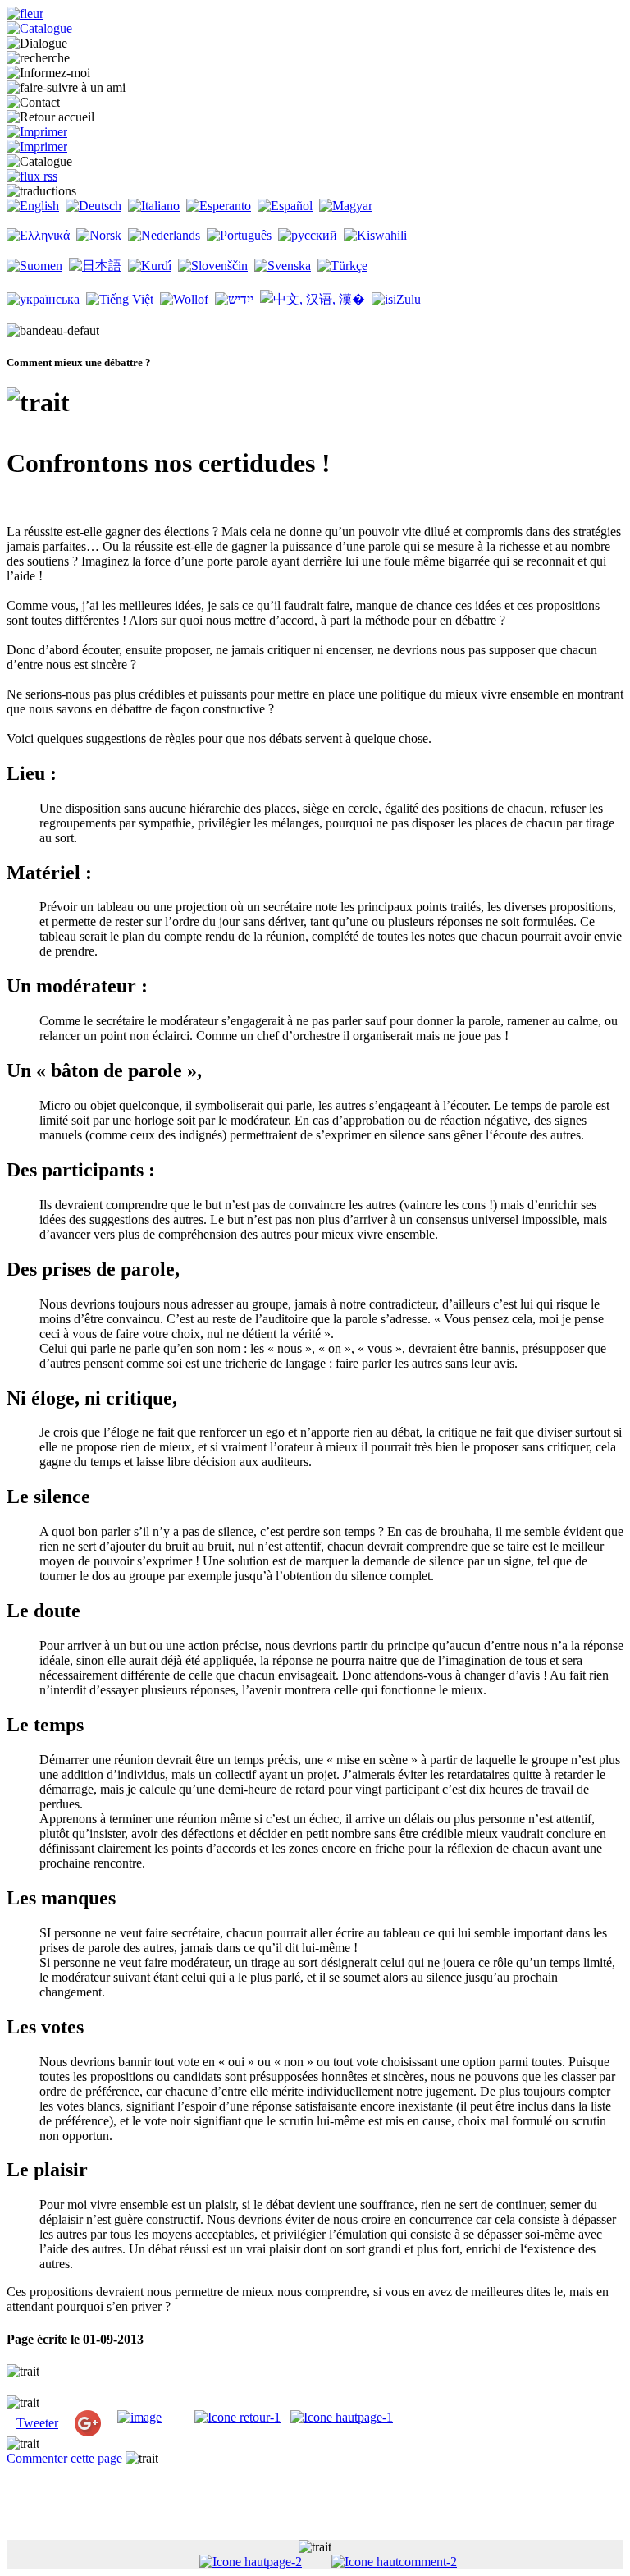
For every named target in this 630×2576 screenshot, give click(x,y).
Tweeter (37, 2423)
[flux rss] (32, 176)
